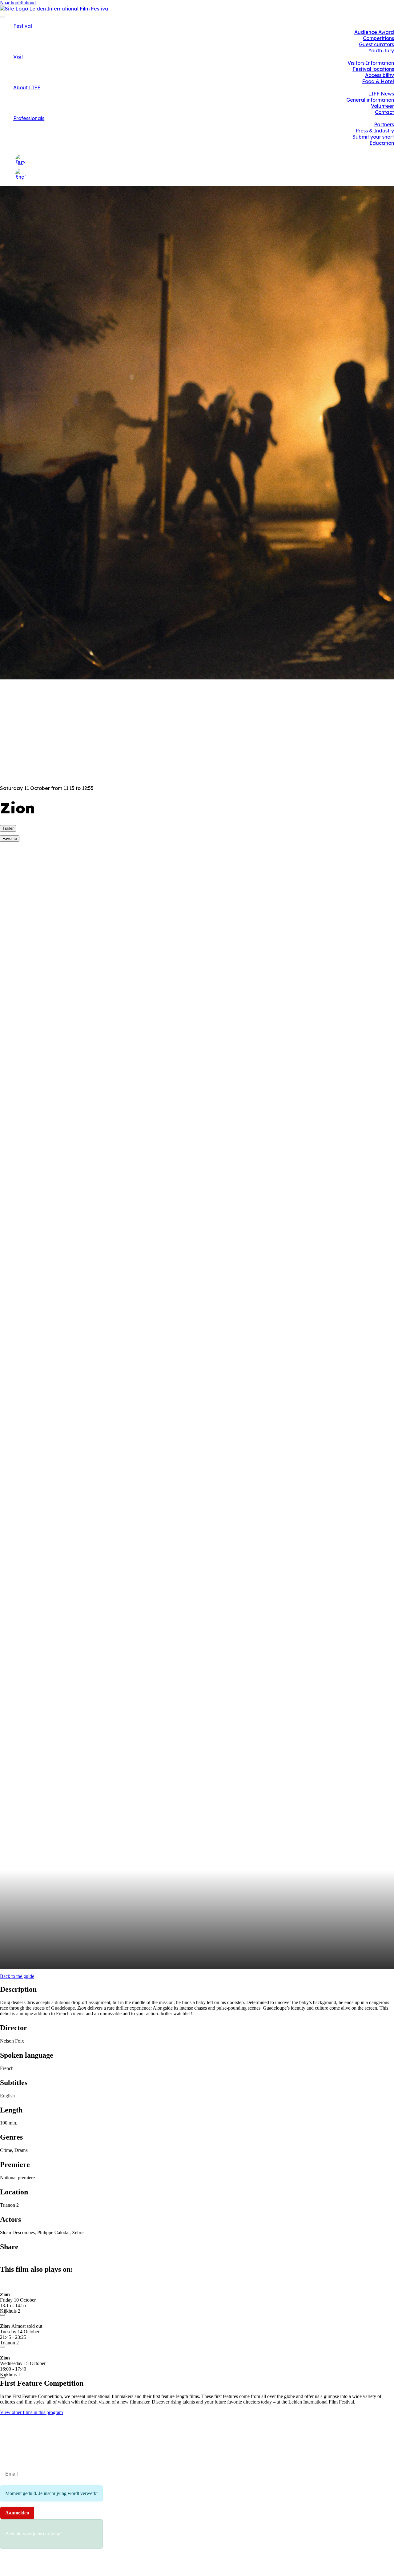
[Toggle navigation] (2, 17)
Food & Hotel (378, 81)
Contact (384, 112)
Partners (384, 124)
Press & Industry (375, 131)
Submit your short (373, 137)
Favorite (10, 838)
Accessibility (380, 75)
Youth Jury (381, 51)
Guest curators (376, 44)
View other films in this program (31, 2412)
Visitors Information (371, 63)
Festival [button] (23, 26)
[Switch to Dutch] (20, 160)
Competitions (378, 38)
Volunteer (382, 106)
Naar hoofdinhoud (18, 3)
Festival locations (373, 69)
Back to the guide (17, 1976)
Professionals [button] (29, 118)
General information (370, 100)
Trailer (8, 828)
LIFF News (381, 94)
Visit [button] (18, 57)
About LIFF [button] (27, 87)
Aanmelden (17, 2513)
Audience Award (374, 32)
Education (382, 143)
